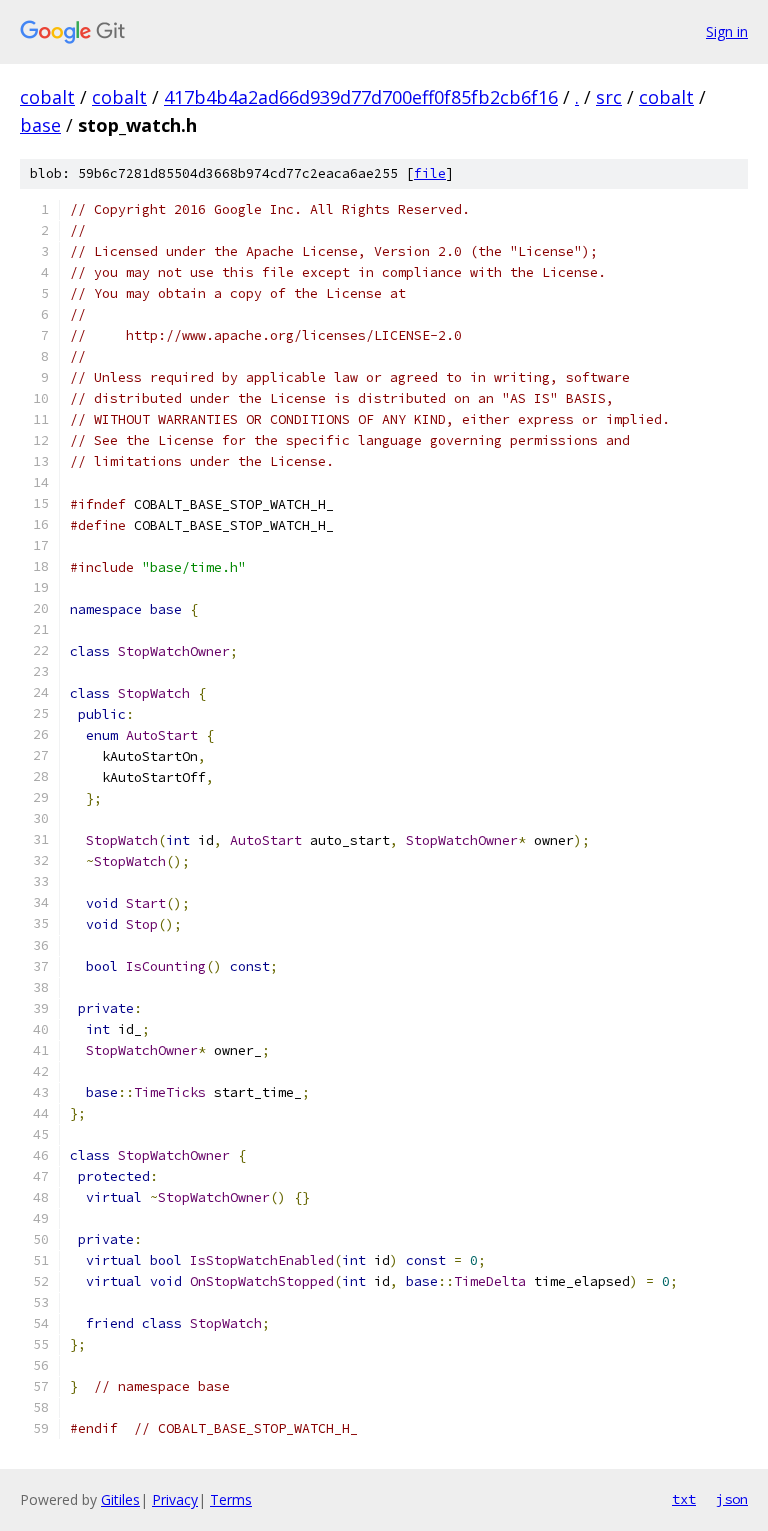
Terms (231, 1499)
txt (684, 1499)
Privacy (175, 1499)
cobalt (47, 97)
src (609, 97)
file (430, 173)
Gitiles (120, 1499)
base (40, 125)
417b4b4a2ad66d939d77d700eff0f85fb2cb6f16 (361, 97)
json (732, 1499)
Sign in (727, 31)
